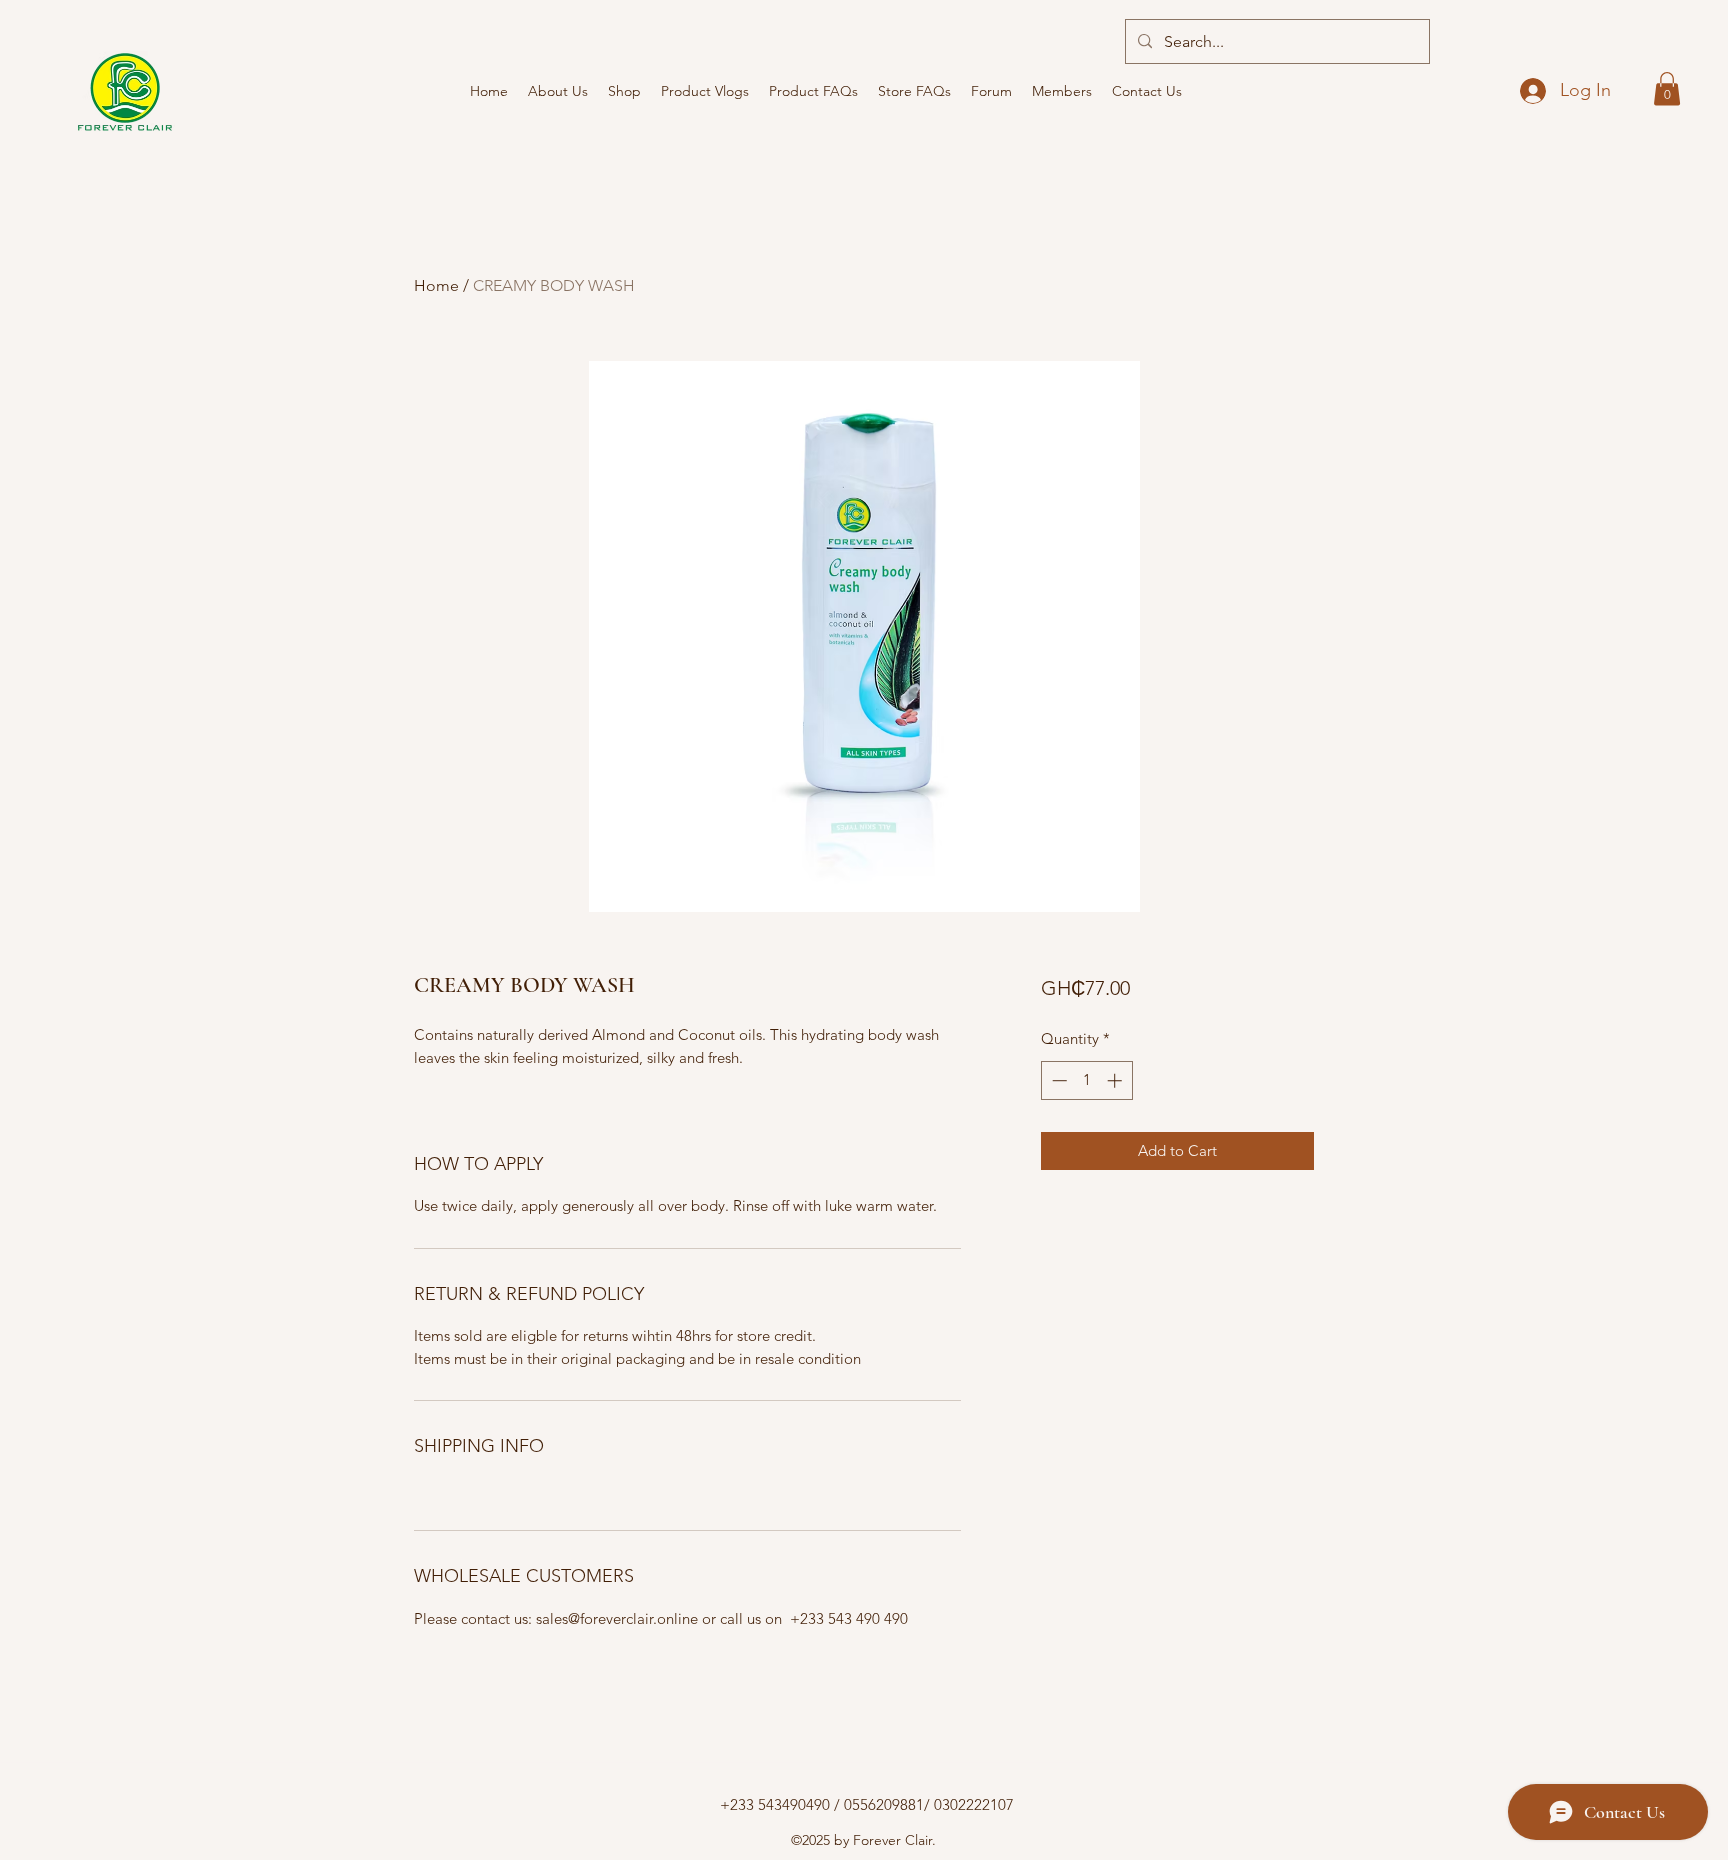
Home (436, 285)
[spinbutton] (1086, 1080)
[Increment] (1116, 1080)
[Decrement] (1057, 1080)
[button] (1667, 88)
